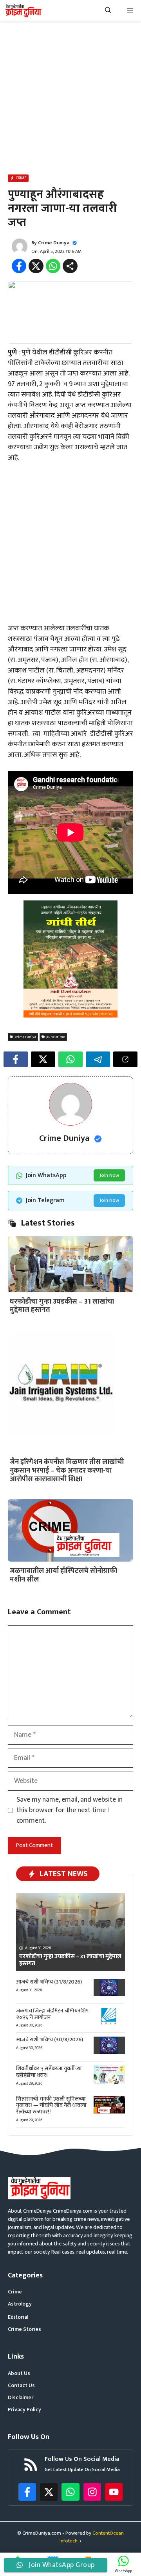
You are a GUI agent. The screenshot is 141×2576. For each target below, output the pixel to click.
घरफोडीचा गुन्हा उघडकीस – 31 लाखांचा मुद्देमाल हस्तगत (62, 1306)
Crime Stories (24, 2329)
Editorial (18, 2317)
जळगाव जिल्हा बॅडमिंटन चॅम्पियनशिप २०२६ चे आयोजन (52, 2014)
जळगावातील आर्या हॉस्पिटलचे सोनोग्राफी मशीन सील (63, 1575)
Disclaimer (21, 2397)
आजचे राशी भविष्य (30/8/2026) (50, 2040)
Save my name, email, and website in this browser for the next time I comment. (70, 1810)
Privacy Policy (24, 2410)
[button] (108, 11)
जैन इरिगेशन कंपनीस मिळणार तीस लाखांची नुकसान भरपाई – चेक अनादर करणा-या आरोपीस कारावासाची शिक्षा (67, 1470)
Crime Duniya (54, 243)
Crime (15, 2292)
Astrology (20, 2304)
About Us (19, 2373)
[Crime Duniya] (23, 11)
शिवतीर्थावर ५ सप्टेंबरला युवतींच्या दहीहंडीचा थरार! (49, 2072)
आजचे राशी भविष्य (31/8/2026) (49, 1982)
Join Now (109, 1175)
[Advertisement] (70, 100)
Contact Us (21, 2385)
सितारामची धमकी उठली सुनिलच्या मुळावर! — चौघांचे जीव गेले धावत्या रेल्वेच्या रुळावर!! (51, 2105)
